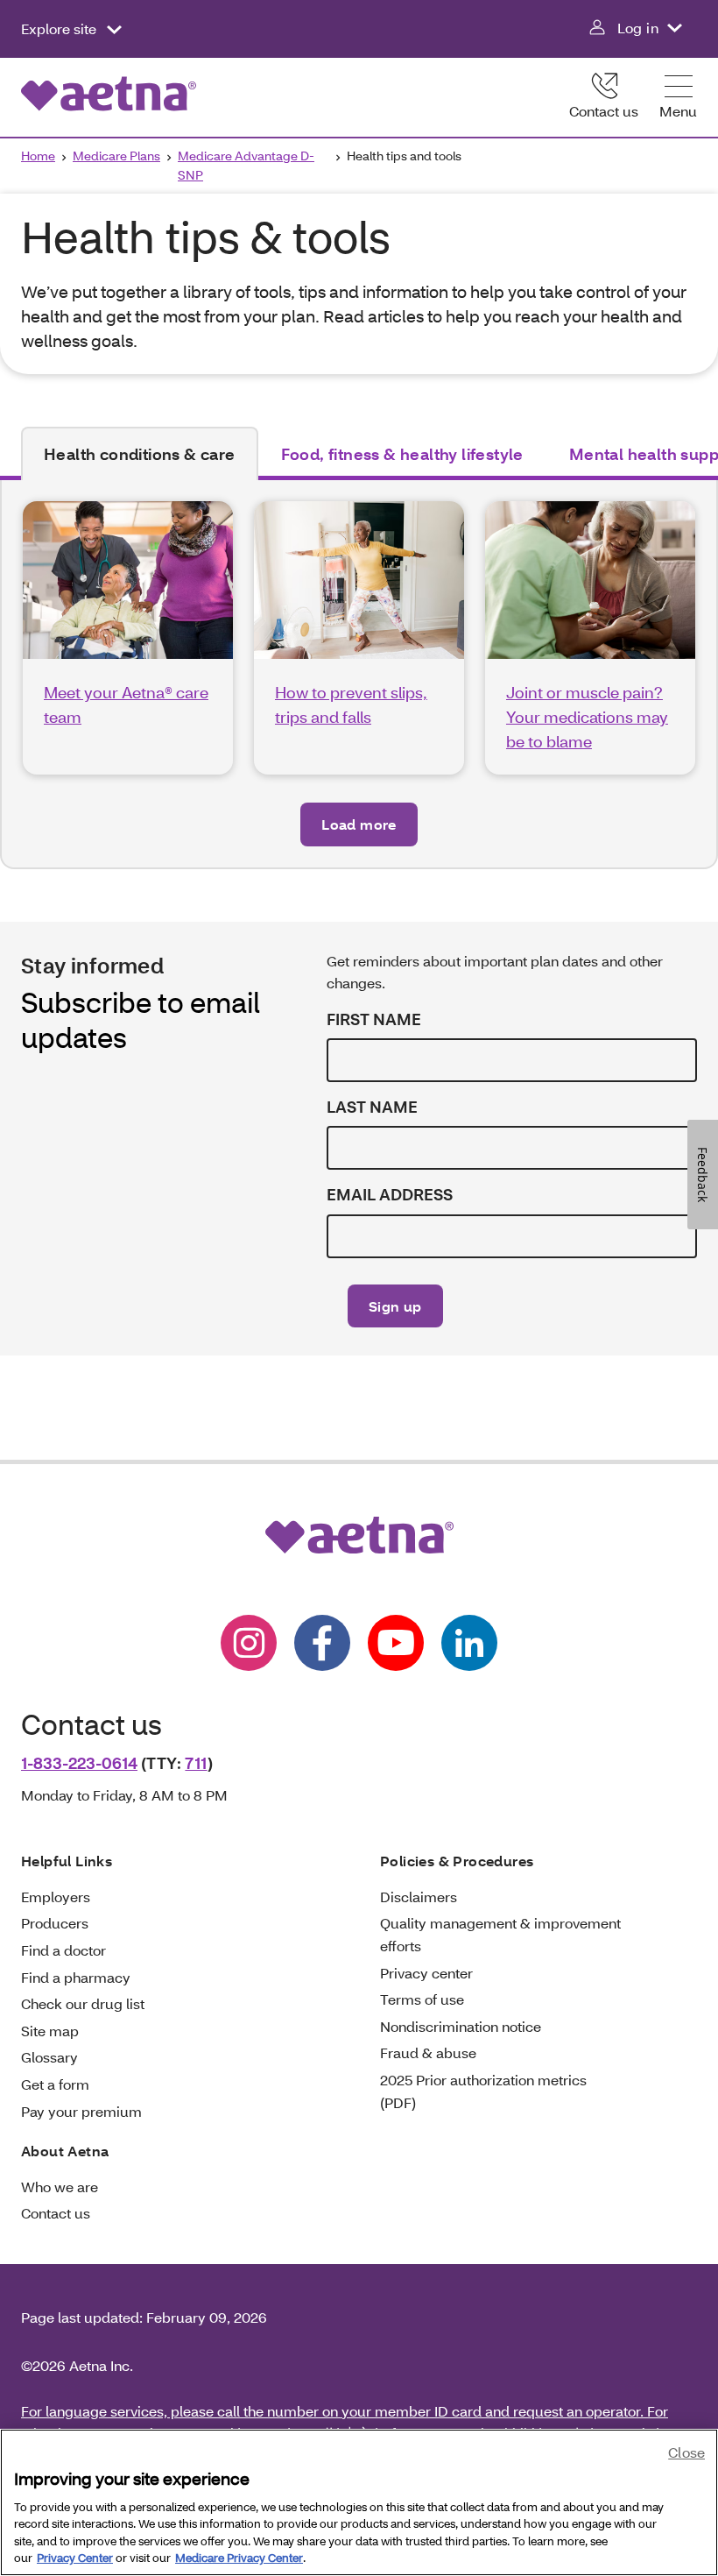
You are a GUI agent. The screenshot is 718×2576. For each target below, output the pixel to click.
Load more (359, 824)
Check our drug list (83, 2003)
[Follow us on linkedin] (469, 1643)
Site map (50, 2031)
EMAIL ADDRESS (390, 1195)
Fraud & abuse (428, 2052)
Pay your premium (81, 2111)
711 (196, 1763)
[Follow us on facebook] (322, 1643)
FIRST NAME (374, 1019)
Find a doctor (63, 1950)
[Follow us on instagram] (249, 1643)
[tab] (140, 454)
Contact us (604, 111)
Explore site (60, 28)
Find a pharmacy (76, 1977)
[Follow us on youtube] (396, 1643)
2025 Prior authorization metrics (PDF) (483, 2091)
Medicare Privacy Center (239, 2558)
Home (38, 156)
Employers (56, 1897)
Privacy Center (75, 2558)
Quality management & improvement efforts (500, 1934)
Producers (55, 1923)
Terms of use (422, 1999)
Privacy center (426, 1973)
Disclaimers (419, 1897)
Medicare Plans (116, 156)
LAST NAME (372, 1107)
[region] (359, 2502)
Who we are (60, 2187)
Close (686, 2452)
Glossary (49, 2057)
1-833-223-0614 (79, 1763)
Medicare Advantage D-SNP (246, 165)
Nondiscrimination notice (461, 2026)
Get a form (55, 2084)
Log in (638, 28)
